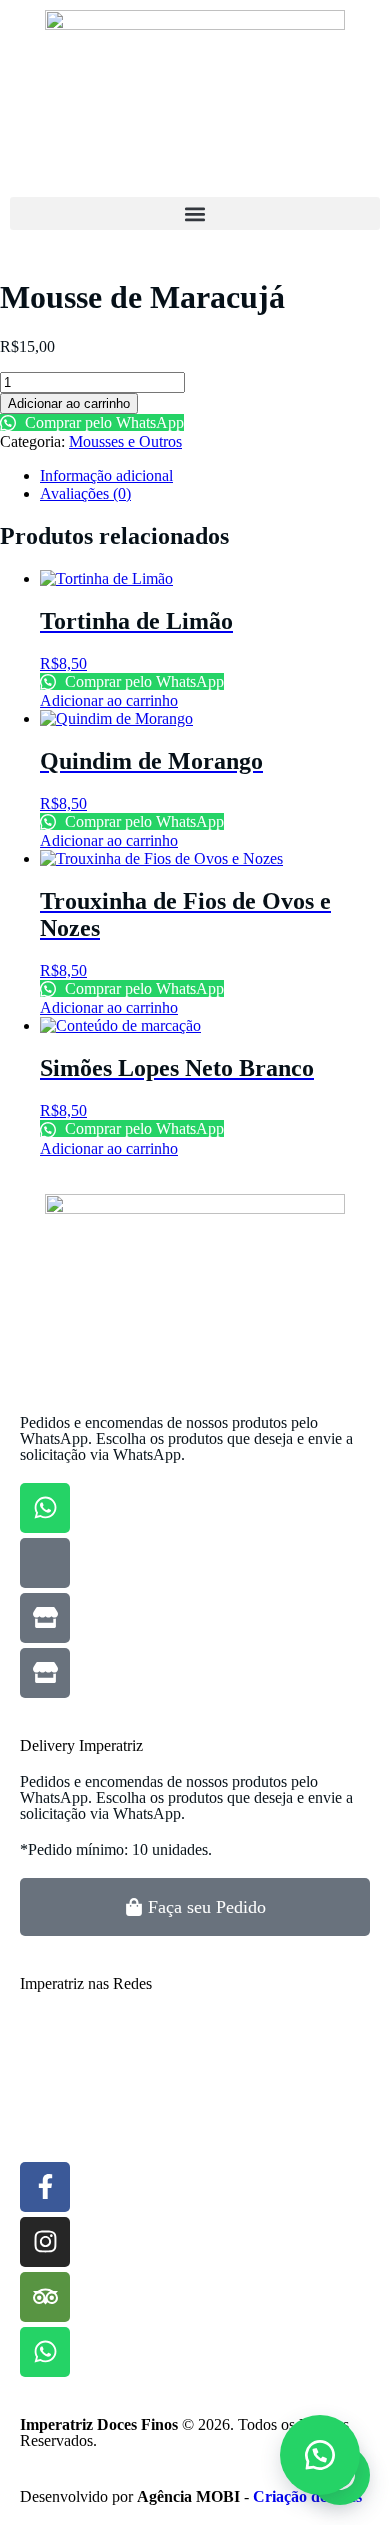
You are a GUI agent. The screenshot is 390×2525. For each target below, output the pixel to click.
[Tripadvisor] (45, 2297)
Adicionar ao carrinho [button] (109, 700)
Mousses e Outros (125, 441)
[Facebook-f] (45, 2187)
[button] (195, 213)
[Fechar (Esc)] (324, 22)
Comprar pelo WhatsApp (102, 422)
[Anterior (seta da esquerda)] (35, 1263)
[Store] (45, 1618)
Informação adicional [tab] (106, 475)
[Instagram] (45, 2242)
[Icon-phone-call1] (45, 1563)
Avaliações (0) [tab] (85, 493)
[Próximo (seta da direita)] (355, 1263)
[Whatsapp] (45, 1508)
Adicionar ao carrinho (69, 403)
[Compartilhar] (280, 22)
